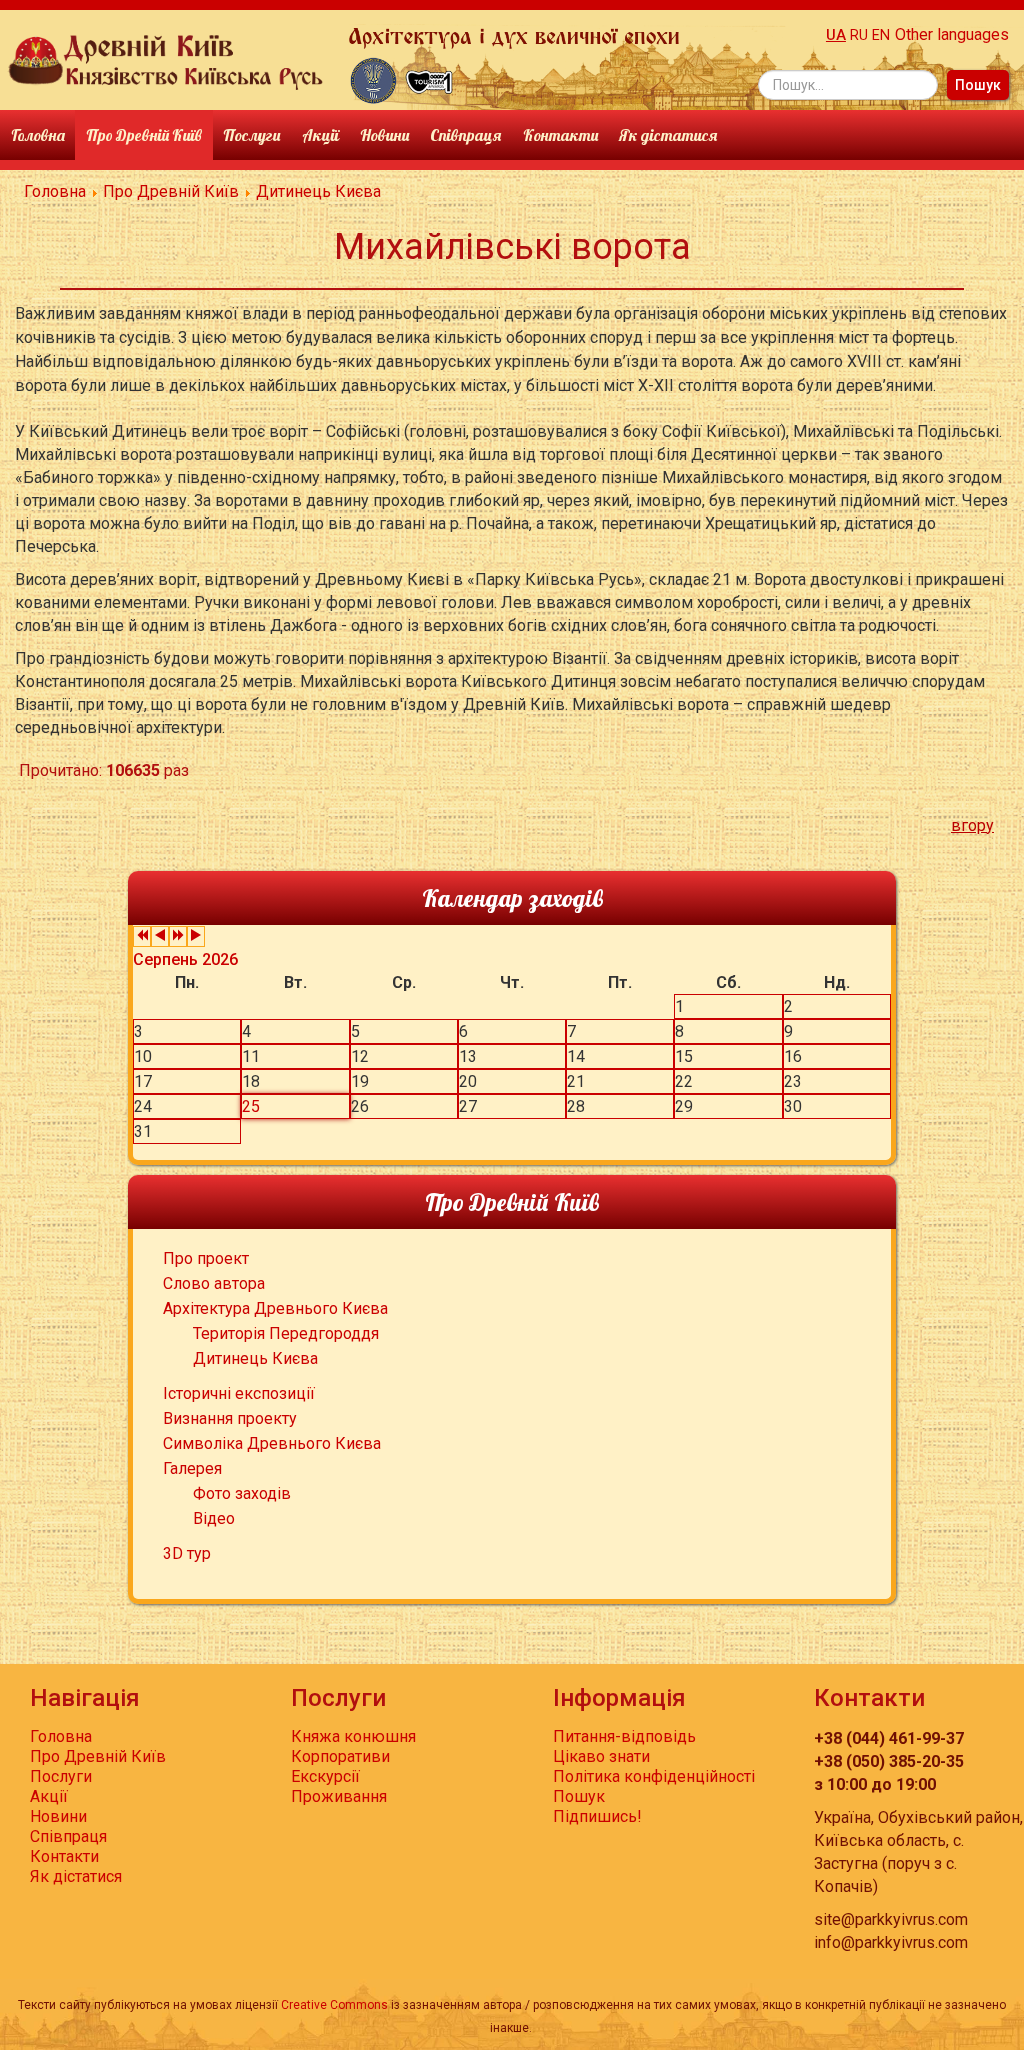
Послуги (251, 135)
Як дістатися (668, 135)
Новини (384, 135)
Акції (320, 135)
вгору (972, 825)
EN (881, 35)
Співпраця (465, 135)
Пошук (978, 85)
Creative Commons (334, 2005)
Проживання (339, 1796)
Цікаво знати (601, 1756)
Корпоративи (340, 1756)
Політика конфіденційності (654, 1776)
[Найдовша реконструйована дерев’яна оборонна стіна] (373, 79)
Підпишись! (597, 1816)
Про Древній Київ (144, 135)
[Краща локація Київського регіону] (429, 79)
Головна (38, 135)
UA (836, 35)
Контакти (560, 135)
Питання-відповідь (624, 1736)
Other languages (952, 34)
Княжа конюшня (353, 1736)
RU (859, 35)
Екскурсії (325, 1776)
